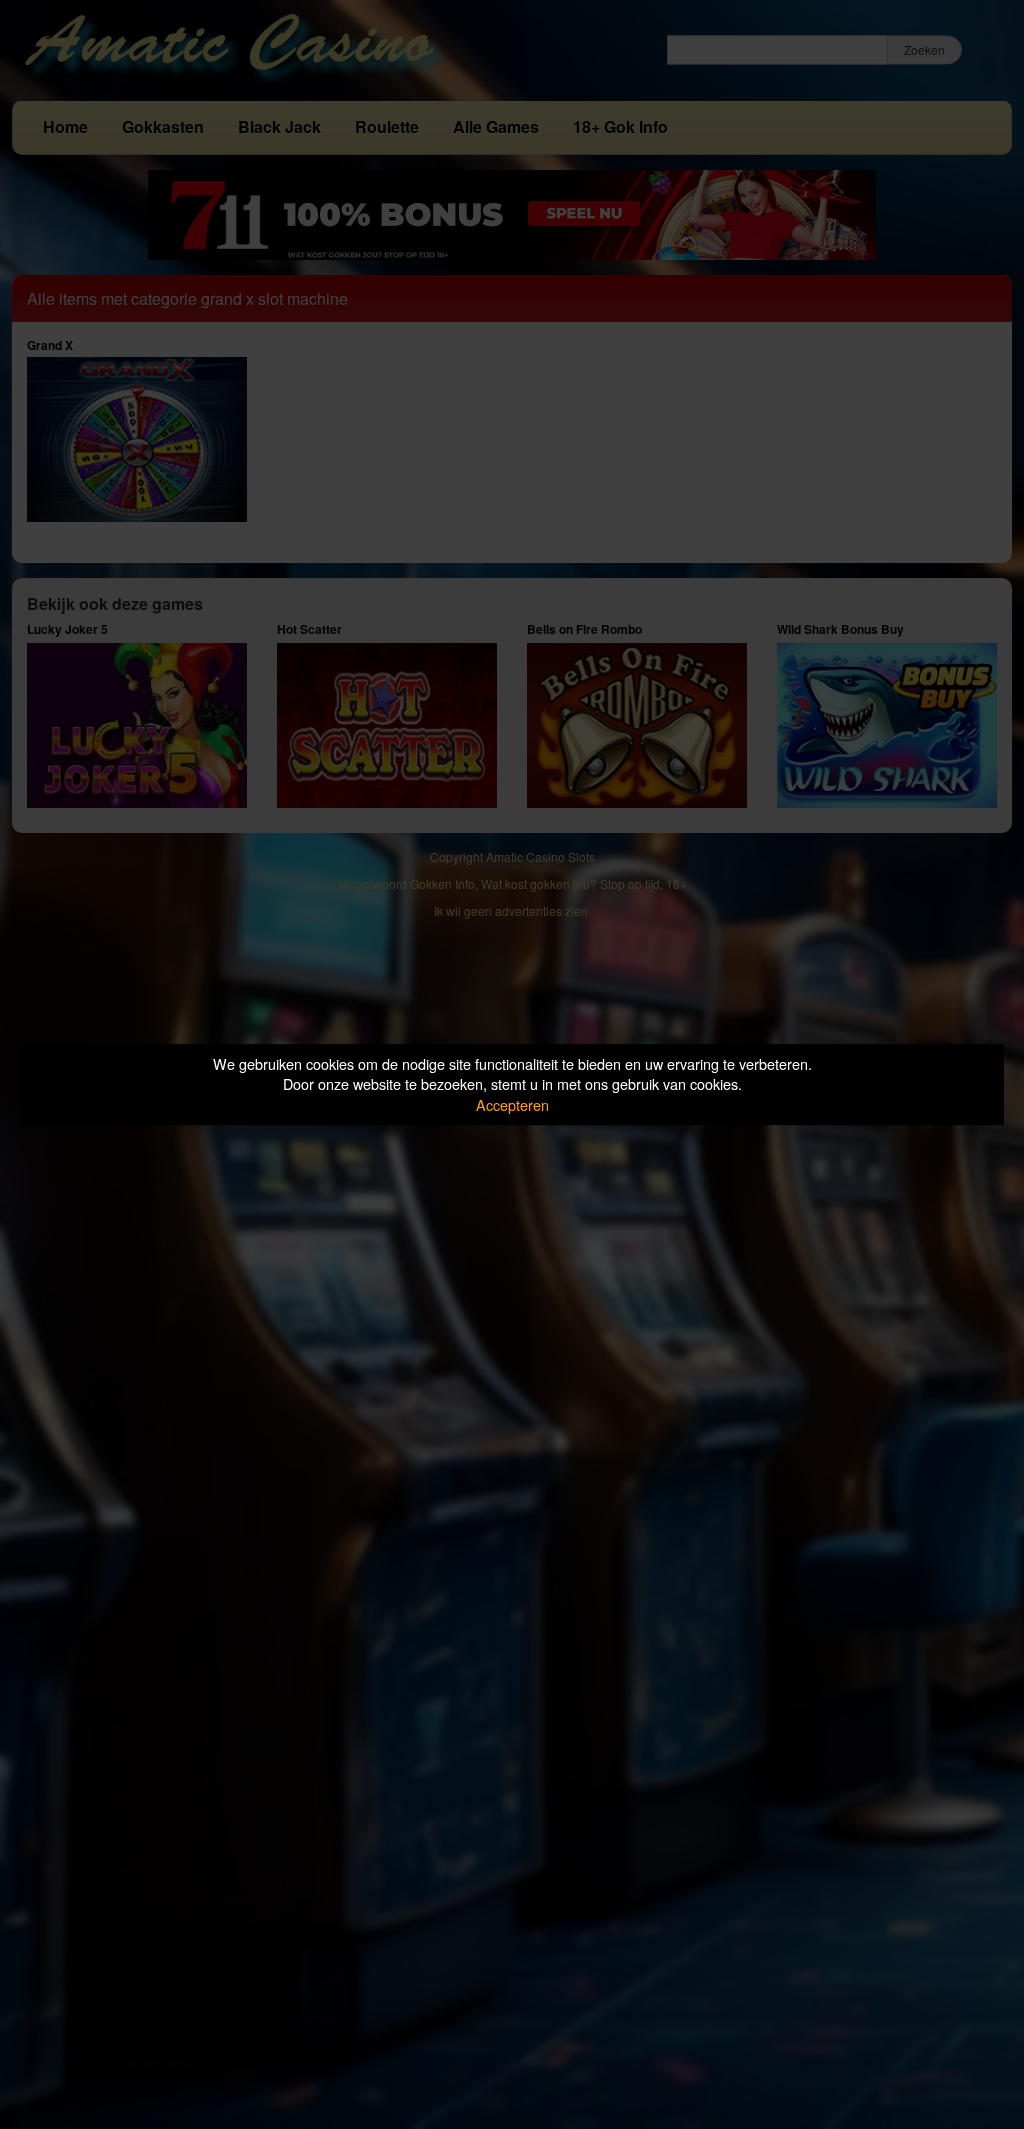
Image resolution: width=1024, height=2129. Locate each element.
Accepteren (512, 1104)
